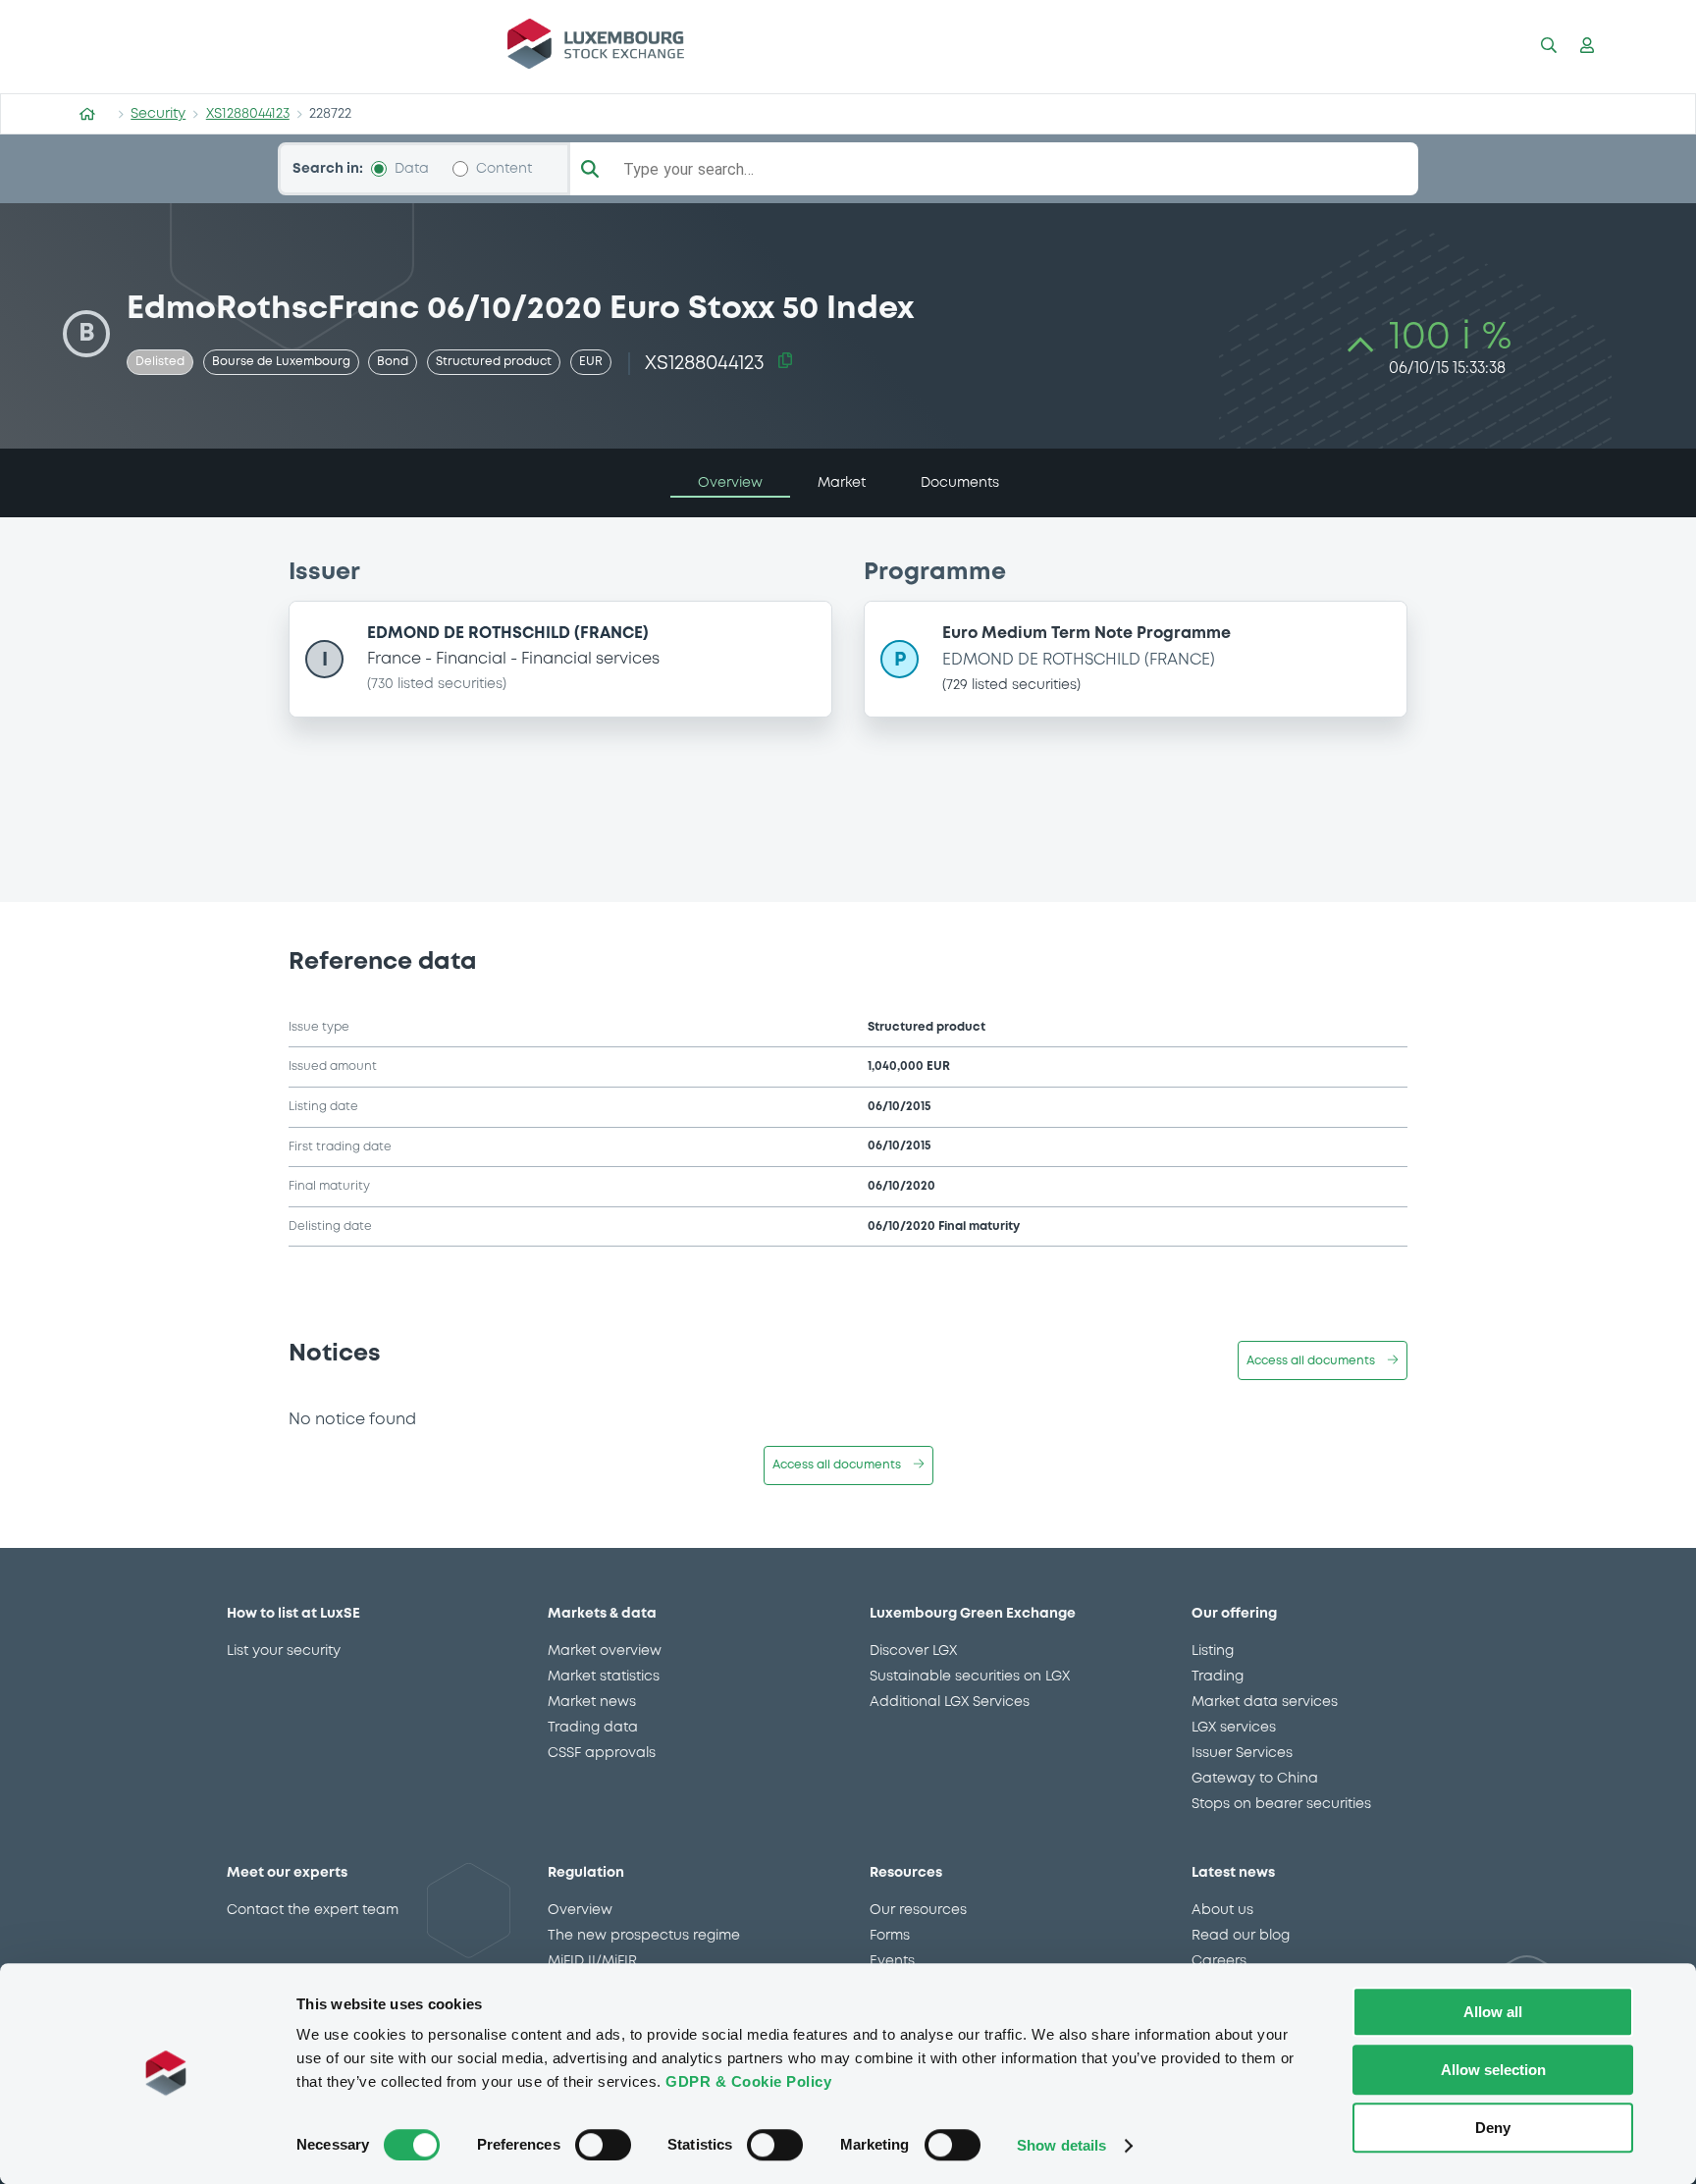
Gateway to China (1255, 1779)
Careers (1219, 1961)
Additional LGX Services (950, 1702)
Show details (1061, 2145)
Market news (592, 1702)
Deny (1493, 2128)
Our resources (918, 1910)
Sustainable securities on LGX (970, 1677)
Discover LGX (913, 1651)
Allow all (1493, 2012)
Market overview (605, 1651)
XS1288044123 (248, 114)
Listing (1213, 1651)
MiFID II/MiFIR (592, 1961)
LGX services (1234, 1728)
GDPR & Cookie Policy (748, 2081)
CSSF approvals (602, 1753)
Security (158, 114)
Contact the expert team (313, 1910)
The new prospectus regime (644, 1936)
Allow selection (1493, 2070)
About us (1222, 1910)
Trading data (593, 1728)
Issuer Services (1242, 1753)
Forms (890, 1936)
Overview (580, 1910)
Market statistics (604, 1677)
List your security (284, 1651)
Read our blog (1241, 1936)
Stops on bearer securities (1281, 1804)
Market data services (1265, 1702)
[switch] (603, 2145)
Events (892, 1961)
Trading (1218, 1677)
